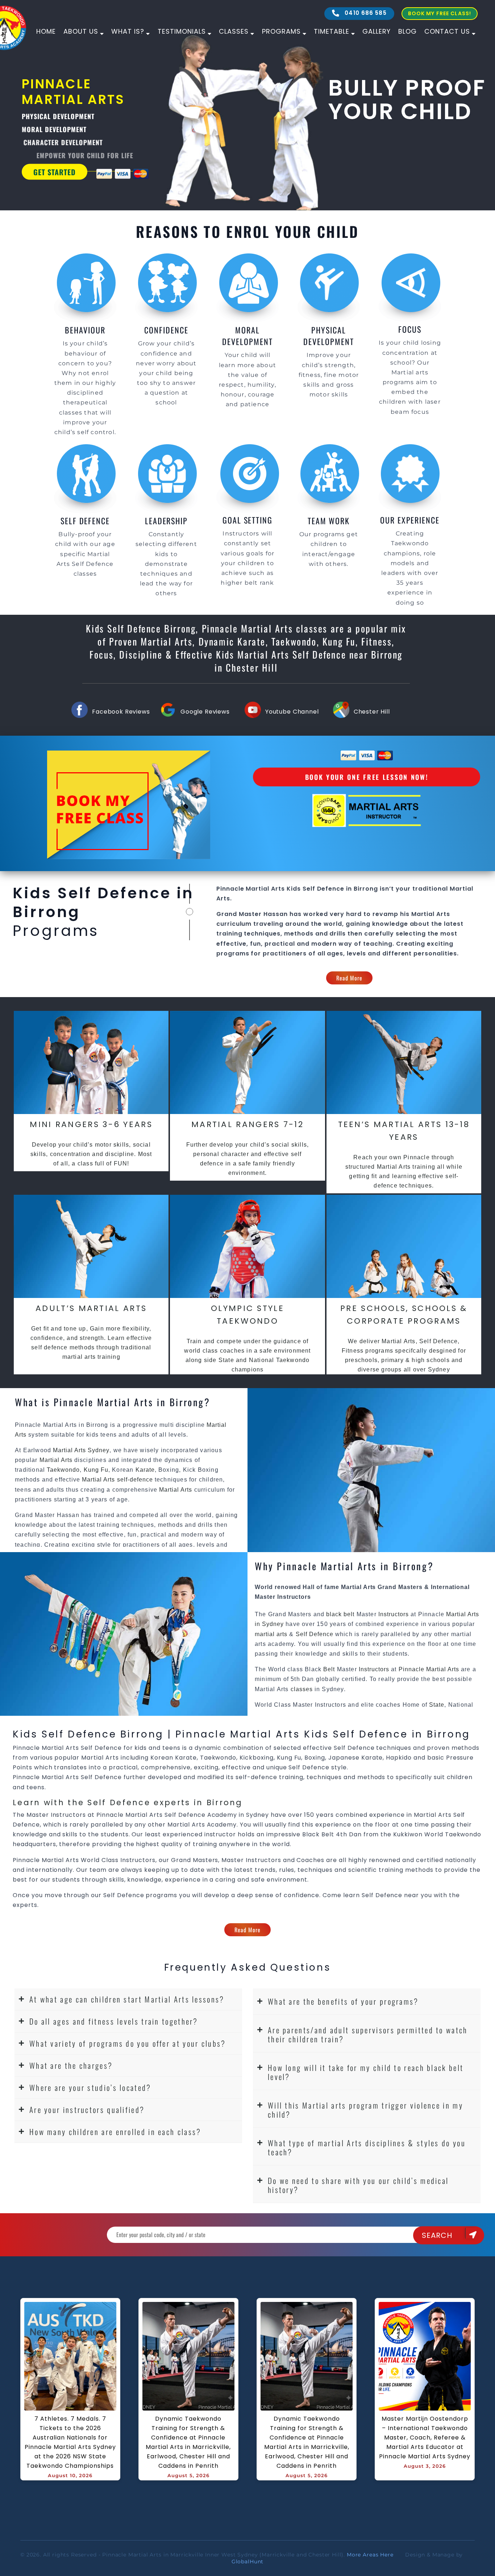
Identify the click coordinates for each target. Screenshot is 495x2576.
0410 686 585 (365, 13)
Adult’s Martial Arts (91, 1308)
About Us (81, 31)
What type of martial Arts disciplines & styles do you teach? (367, 2147)
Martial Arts (57, 1460)
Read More (350, 978)
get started (55, 172)
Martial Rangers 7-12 (247, 1124)
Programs (281, 31)
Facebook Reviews (121, 712)
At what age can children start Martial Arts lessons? (127, 1999)
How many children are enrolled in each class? (115, 2132)
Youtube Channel (292, 712)
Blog (407, 31)
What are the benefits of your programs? (343, 2001)
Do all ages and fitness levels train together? (114, 2021)
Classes (234, 31)
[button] (128, 1999)
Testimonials (182, 31)
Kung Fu (96, 1470)
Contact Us (447, 31)
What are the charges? (71, 2065)
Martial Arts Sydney (81, 1450)
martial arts (271, 1634)
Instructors (394, 1614)
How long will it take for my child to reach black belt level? (366, 2072)
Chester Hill (372, 712)
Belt (329, 1669)
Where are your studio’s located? (90, 2087)
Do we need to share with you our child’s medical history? (358, 2185)
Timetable (332, 31)
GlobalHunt (247, 2562)
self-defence (135, 1480)
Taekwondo (63, 1470)
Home (46, 31)
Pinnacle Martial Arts (429, 1669)
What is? (128, 31)
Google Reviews (205, 712)
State (437, 1705)
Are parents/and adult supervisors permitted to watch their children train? (368, 2034)
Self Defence (315, 1634)
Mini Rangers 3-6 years (91, 1124)
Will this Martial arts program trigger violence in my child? (365, 2110)
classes (302, 1689)
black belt (340, 1614)
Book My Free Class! (440, 13)
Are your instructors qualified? (87, 2109)
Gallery (377, 31)
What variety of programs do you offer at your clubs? (128, 2043)
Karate (145, 1470)
